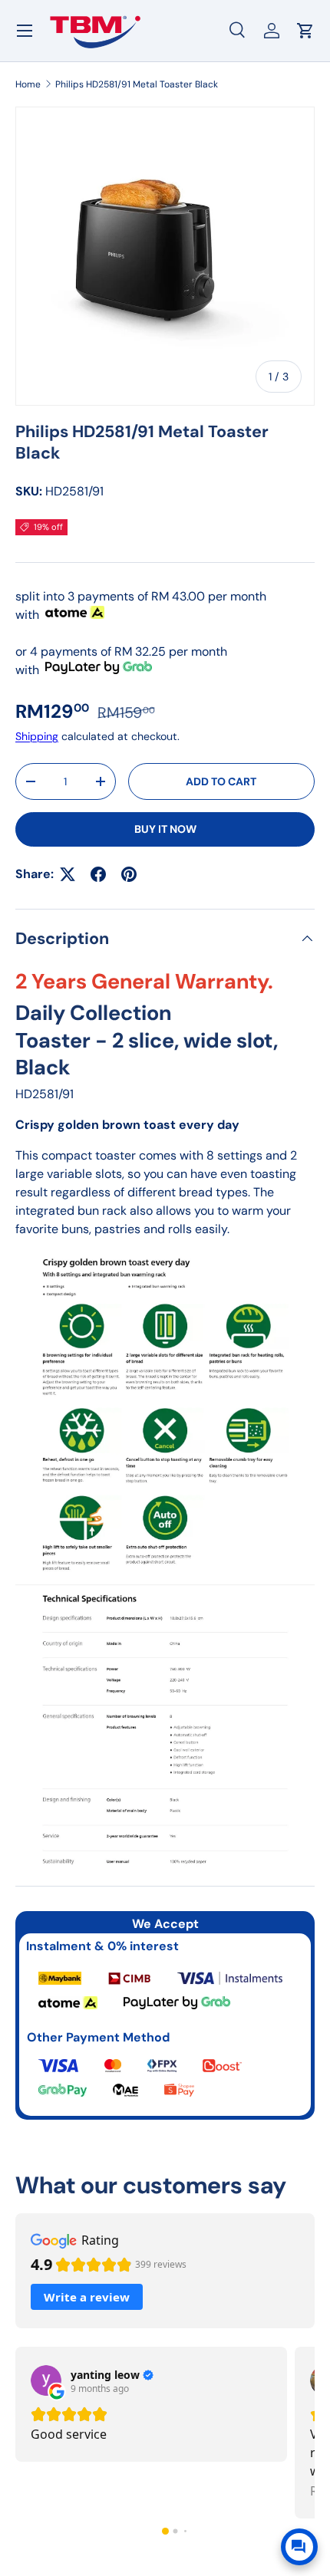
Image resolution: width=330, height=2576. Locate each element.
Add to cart (221, 781)
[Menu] (25, 31)
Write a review (87, 2297)
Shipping (37, 736)
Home (28, 84)
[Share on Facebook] (98, 874)
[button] (165, 2531)
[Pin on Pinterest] (129, 874)
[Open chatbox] (299, 2547)
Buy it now (165, 829)
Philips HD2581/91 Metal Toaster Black (137, 84)
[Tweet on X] (68, 874)
